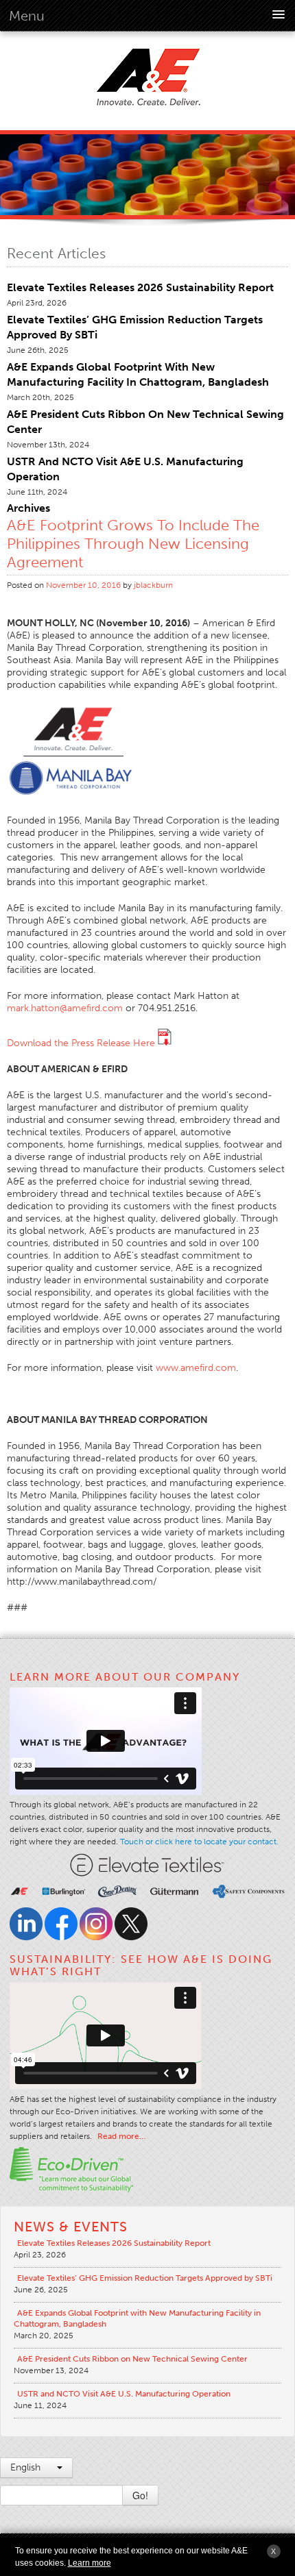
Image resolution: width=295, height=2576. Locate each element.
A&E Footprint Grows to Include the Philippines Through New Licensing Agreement (133, 544)
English (27, 2467)
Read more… (121, 2136)
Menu (27, 16)
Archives (28, 508)
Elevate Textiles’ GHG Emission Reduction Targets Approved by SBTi (145, 2278)
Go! (140, 2495)
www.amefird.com (196, 1368)
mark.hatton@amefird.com (65, 1008)
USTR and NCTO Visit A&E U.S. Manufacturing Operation (124, 2394)
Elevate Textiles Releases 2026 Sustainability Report (140, 287)
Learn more (90, 2563)
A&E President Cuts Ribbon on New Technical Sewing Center (132, 2359)
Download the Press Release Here (82, 1043)
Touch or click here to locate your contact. (199, 1842)
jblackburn (153, 585)
